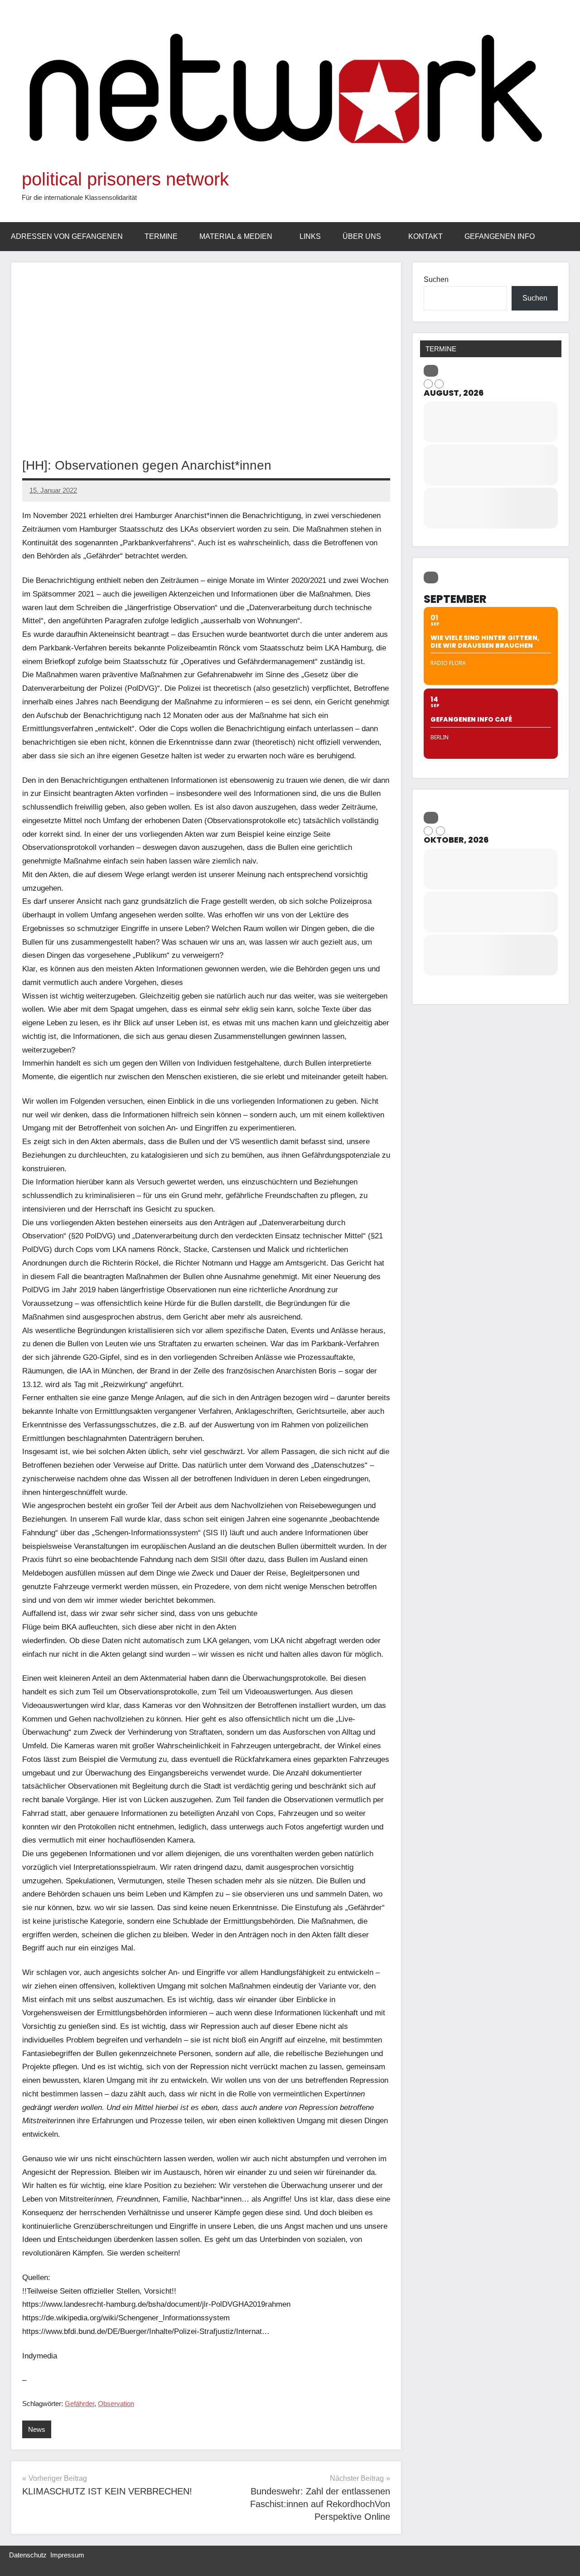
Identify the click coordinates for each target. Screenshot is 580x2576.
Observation (116, 2404)
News (37, 2429)
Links (310, 236)
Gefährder (80, 2404)
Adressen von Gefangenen (67, 236)
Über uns (362, 236)
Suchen (436, 279)
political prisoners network (125, 179)
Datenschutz (28, 2555)
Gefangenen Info (500, 236)
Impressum (67, 2555)
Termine (161, 236)
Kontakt (425, 236)
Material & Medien (236, 236)
